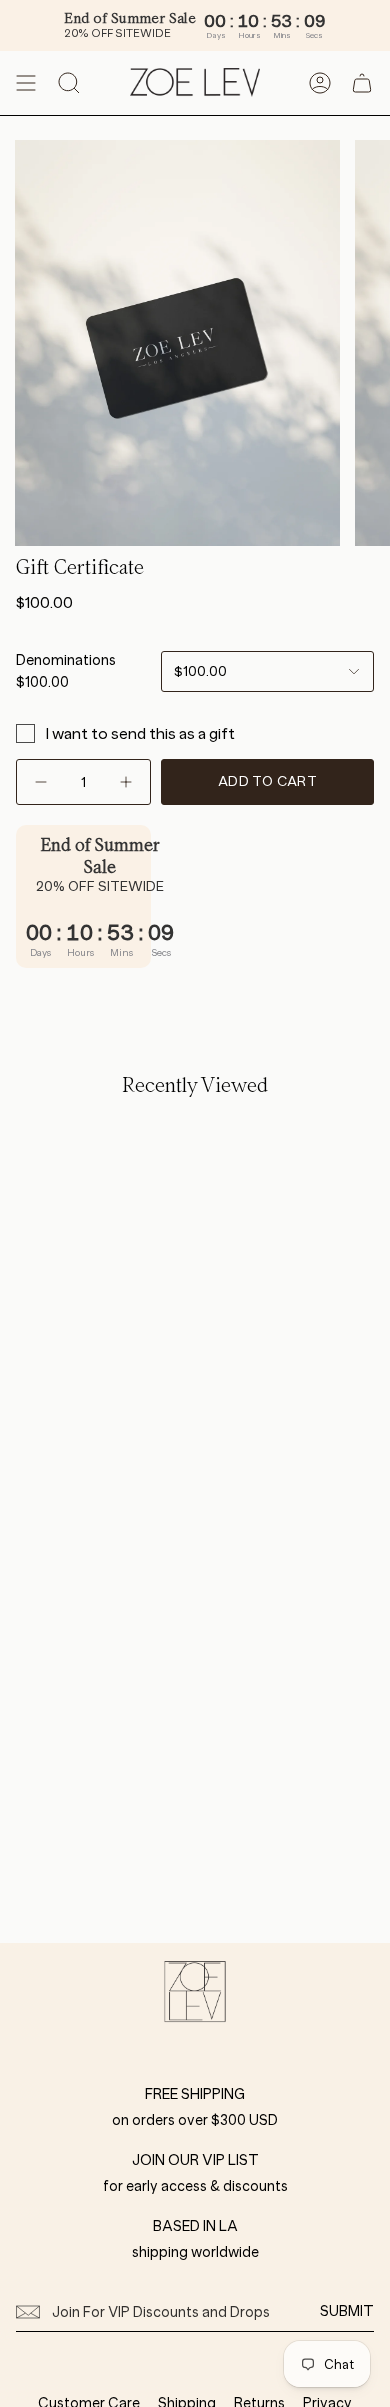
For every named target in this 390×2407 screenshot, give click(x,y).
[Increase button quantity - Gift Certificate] (124, 782)
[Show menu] (26, 83)
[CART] (362, 83)
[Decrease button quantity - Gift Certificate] (43, 782)
